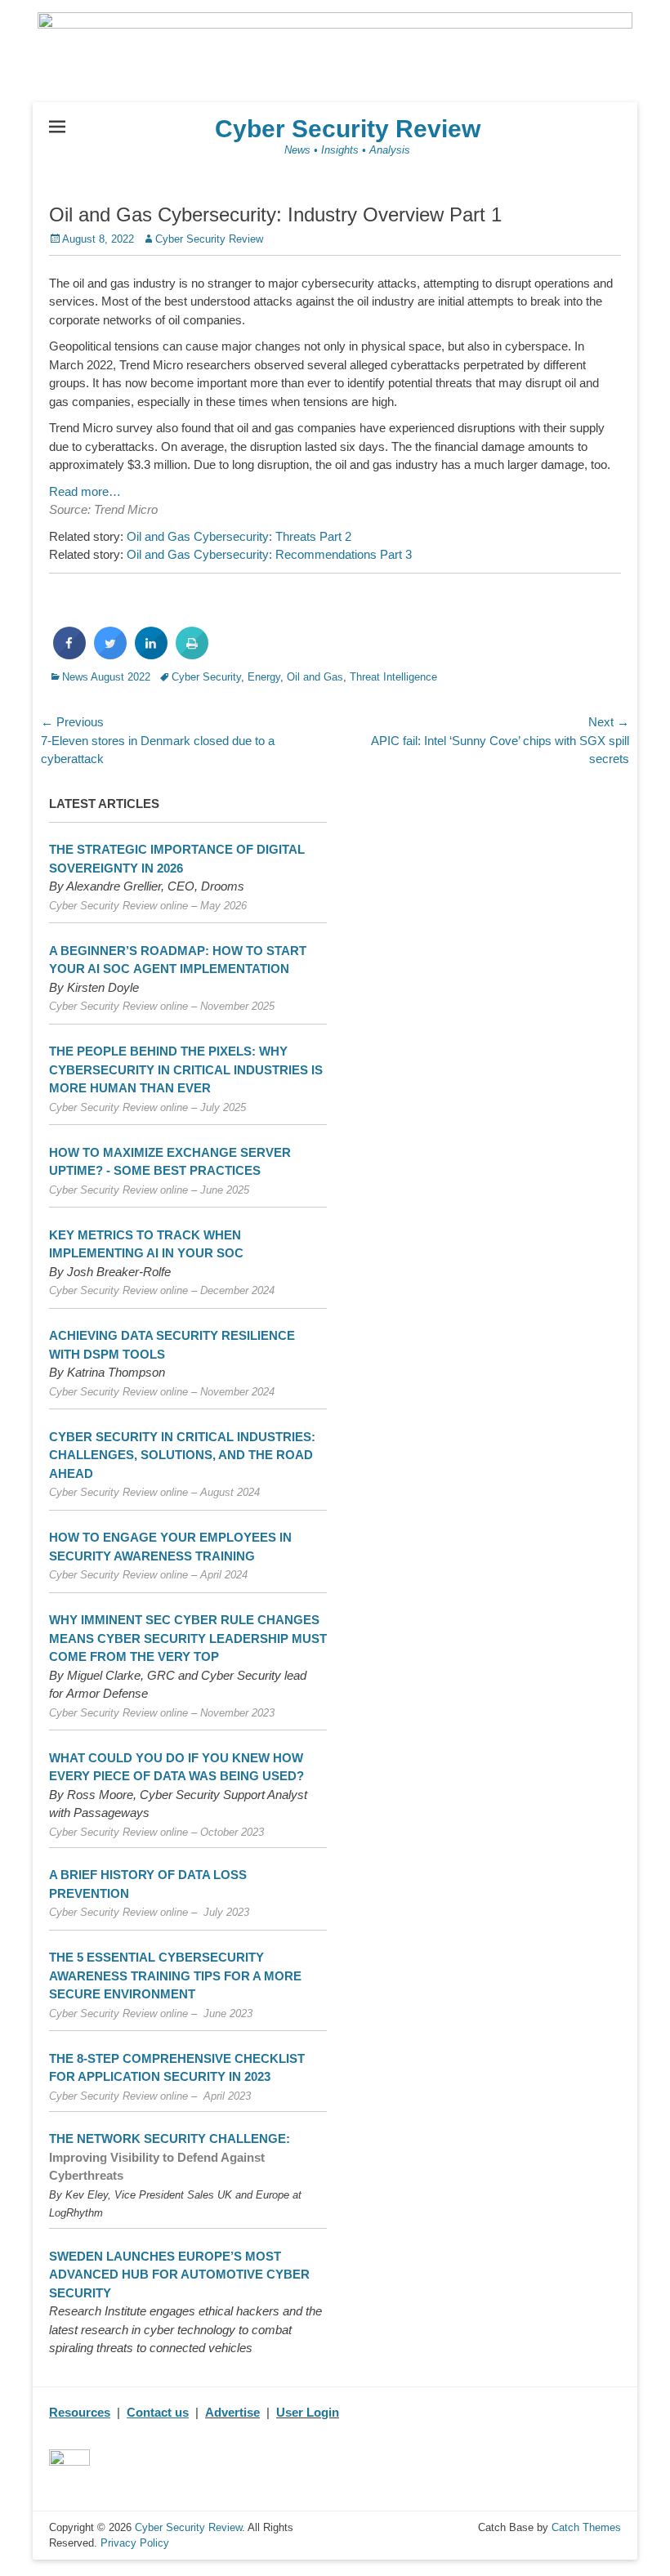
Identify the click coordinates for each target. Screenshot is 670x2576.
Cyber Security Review (348, 129)
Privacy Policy (135, 2543)
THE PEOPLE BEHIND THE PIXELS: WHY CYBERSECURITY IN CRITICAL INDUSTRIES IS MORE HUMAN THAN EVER (186, 1069)
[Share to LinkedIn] (151, 654)
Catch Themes (586, 2527)
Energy (264, 677)
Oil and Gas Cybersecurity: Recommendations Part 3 (269, 554)
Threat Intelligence (393, 677)
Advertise (232, 2412)
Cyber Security (206, 677)
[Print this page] (192, 654)
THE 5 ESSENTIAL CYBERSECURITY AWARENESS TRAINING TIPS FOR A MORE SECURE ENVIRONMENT (175, 1976)
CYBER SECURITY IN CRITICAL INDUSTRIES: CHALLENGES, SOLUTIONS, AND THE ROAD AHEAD (182, 1455)
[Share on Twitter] (110, 654)
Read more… (85, 491)
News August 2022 (106, 677)
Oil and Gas (315, 677)
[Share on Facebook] (69, 654)
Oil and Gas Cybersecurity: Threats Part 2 (239, 536)
